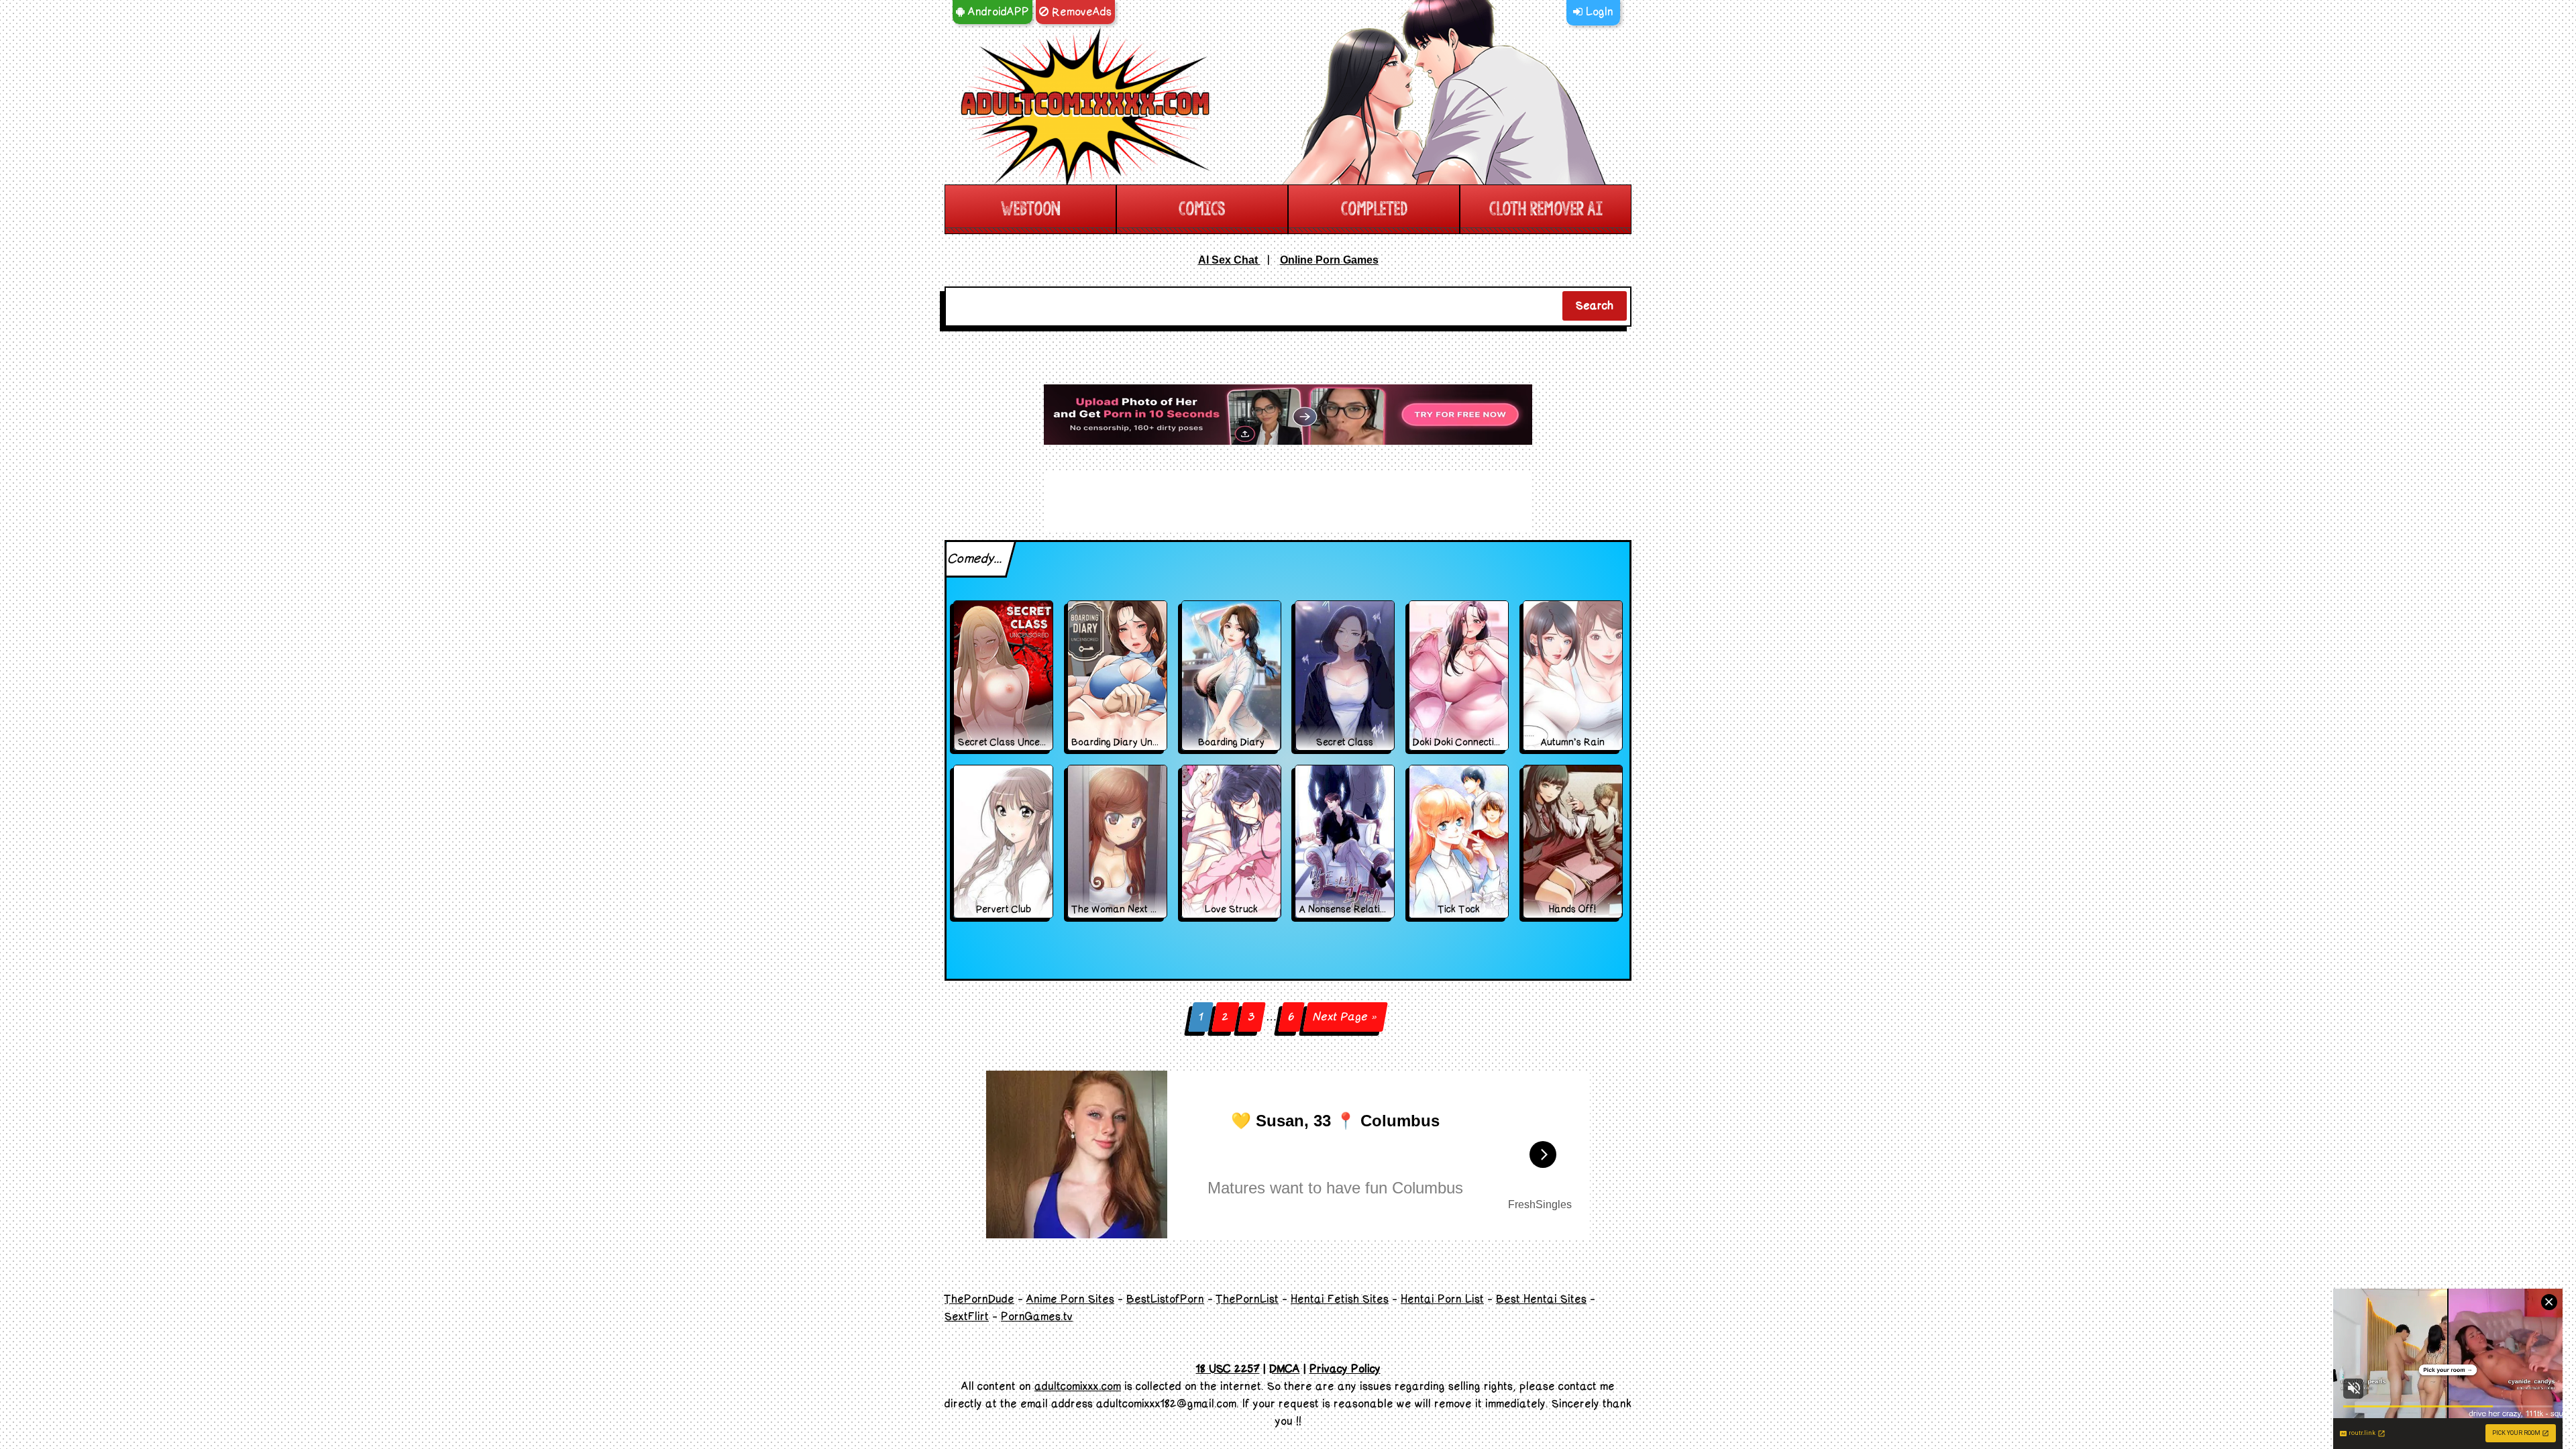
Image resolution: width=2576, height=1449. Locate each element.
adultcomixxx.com (1078, 1387)
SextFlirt (967, 1317)
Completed (1374, 209)
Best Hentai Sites (1541, 1299)
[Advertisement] (1288, 415)
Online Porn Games (1329, 260)
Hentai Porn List (1442, 1299)
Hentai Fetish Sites (1340, 1299)
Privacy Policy (1345, 1369)
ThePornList (1247, 1299)
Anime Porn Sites (1070, 1299)
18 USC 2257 (1228, 1369)
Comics (1202, 209)
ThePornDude (979, 1299)
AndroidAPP (997, 12)
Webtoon (1030, 209)
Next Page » (1345, 1017)
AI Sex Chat (1229, 260)
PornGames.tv (1037, 1317)
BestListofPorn (1165, 1299)
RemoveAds (1080, 12)
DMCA (1285, 1369)
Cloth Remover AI (1546, 209)
